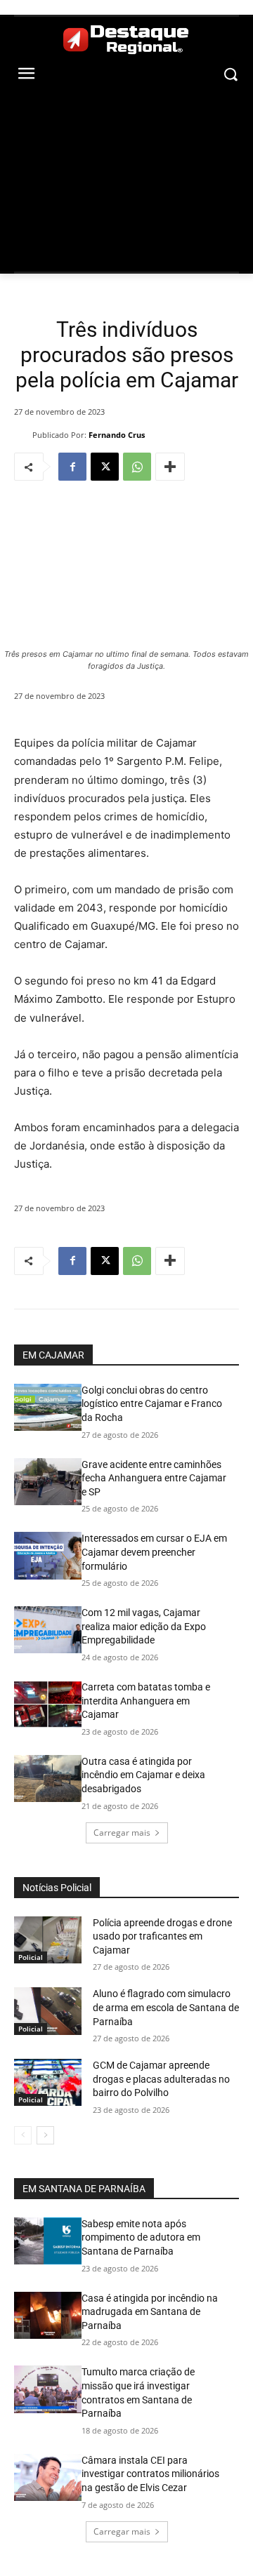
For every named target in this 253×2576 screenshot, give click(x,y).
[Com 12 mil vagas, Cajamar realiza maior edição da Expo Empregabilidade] (48, 1630)
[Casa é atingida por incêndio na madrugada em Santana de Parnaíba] (48, 2315)
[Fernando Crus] (23, 434)
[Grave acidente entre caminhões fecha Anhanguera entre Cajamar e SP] (48, 1482)
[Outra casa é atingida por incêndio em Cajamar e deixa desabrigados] (48, 1778)
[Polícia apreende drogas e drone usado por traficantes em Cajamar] (48, 1940)
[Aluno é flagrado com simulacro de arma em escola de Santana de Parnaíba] (48, 2011)
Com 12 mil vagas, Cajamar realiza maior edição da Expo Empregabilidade (144, 1626)
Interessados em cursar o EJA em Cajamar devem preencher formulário (154, 1552)
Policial (31, 1957)
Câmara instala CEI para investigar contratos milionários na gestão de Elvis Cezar (150, 2474)
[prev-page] (23, 2135)
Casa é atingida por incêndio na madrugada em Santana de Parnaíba (150, 2312)
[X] (105, 467)
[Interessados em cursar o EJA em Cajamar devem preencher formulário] (48, 1555)
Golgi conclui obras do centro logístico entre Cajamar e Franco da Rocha (152, 1404)
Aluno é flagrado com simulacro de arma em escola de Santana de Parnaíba (166, 2007)
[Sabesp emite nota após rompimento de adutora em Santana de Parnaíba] (48, 2241)
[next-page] (45, 2135)
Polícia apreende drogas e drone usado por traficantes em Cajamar (162, 1936)
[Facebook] (72, 467)
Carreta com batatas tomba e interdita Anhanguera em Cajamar (146, 1701)
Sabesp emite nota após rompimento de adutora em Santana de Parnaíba (141, 2237)
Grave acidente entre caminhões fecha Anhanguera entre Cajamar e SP (154, 1478)
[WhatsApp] (137, 467)
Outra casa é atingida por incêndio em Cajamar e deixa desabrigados (143, 1775)
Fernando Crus (117, 435)
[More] (170, 467)
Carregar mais (122, 1833)
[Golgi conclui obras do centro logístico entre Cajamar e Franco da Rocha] (48, 1407)
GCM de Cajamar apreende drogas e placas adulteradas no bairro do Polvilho (161, 2079)
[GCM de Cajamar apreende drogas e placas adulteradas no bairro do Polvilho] (48, 2082)
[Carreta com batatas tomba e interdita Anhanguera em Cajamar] (48, 1704)
